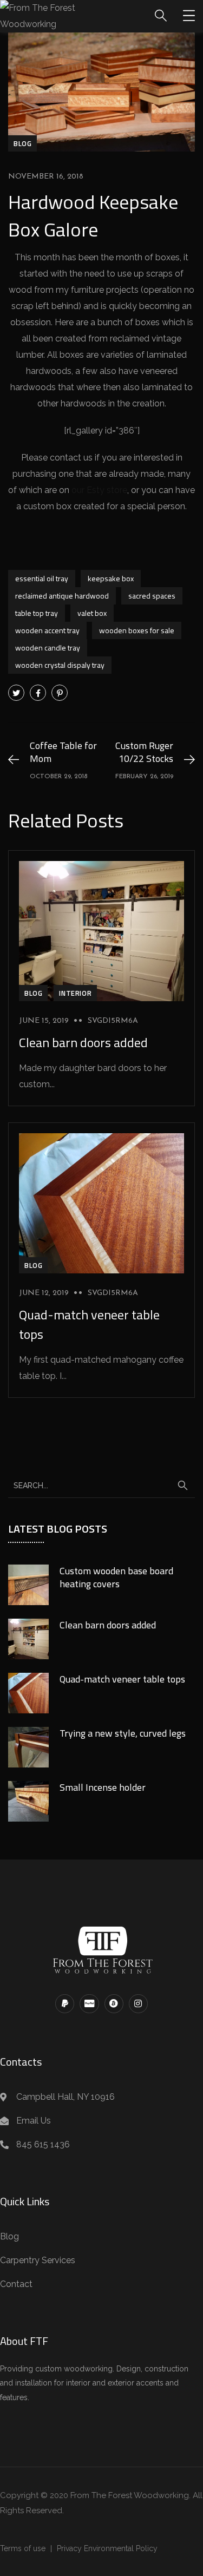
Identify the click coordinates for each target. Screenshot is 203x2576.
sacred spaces (152, 596)
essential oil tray (42, 578)
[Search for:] (101, 1485)
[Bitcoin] (114, 2004)
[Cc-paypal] (89, 2004)
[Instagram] (138, 2004)
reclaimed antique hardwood (62, 596)
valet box (92, 613)
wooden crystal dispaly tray (60, 665)
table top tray (37, 613)
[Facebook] (38, 693)
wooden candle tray (48, 648)
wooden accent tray (47, 630)
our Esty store (99, 490)
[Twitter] (16, 693)
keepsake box (111, 578)
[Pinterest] (60, 693)
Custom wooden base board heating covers (116, 1577)
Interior (75, 993)
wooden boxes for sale (137, 630)
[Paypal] (65, 2004)
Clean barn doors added (83, 1042)
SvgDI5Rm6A (113, 1021)
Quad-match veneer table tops (122, 1679)
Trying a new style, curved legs (123, 1733)
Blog (22, 143)
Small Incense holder (103, 1787)
